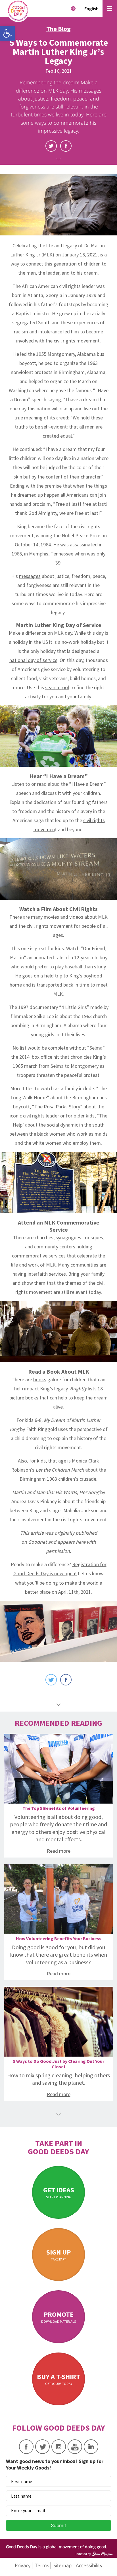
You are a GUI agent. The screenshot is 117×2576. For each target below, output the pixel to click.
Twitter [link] (51, 146)
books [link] (40, 1379)
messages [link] (30, 576)
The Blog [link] (58, 29)
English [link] (91, 9)
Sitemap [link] (62, 2565)
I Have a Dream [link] (87, 784)
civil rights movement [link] (77, 341)
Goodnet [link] (38, 1542)
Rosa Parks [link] (56, 1107)
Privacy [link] (23, 2565)
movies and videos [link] (63, 917)
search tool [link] (57, 687)
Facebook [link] (66, 146)
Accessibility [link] (89, 2565)
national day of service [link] (33, 660)
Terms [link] (42, 2565)
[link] (7, 33)
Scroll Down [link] (58, 159)
